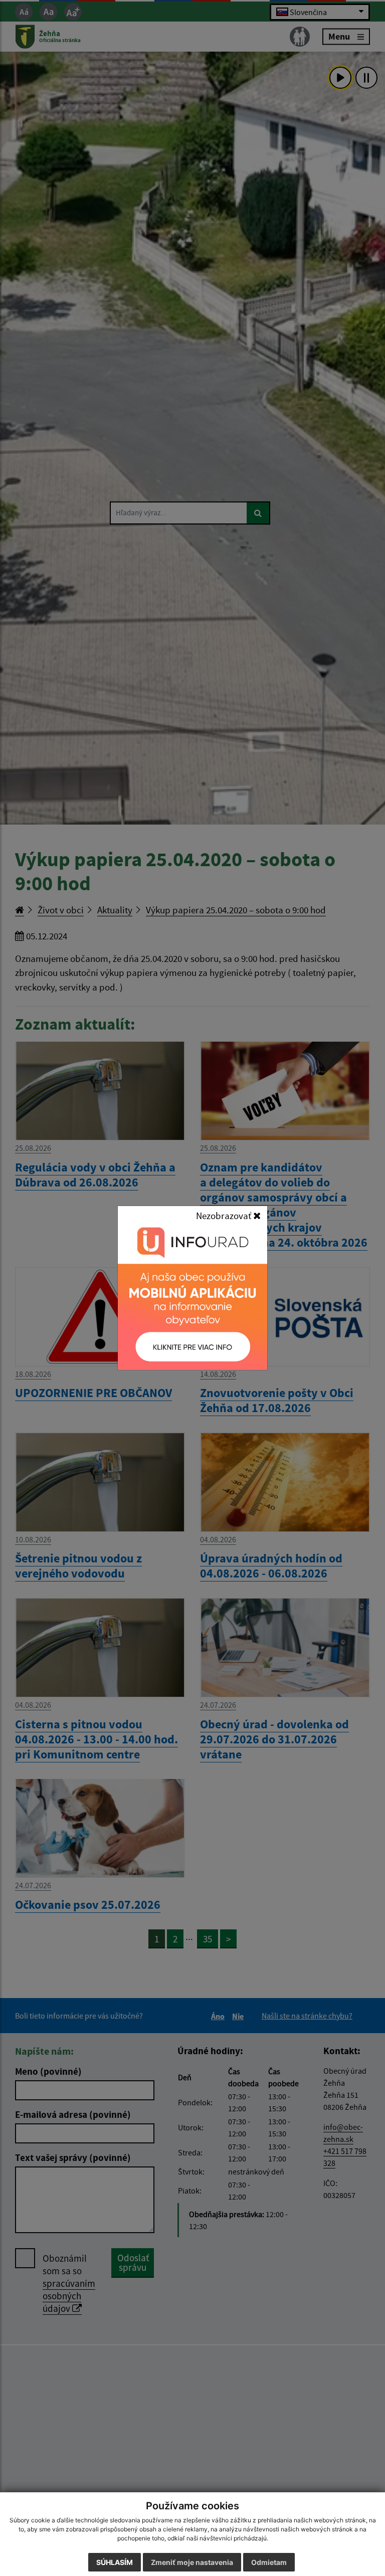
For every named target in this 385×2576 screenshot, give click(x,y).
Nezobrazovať (225, 1216)
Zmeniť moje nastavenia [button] (192, 2562)
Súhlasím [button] (115, 2562)
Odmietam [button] (269, 2562)
